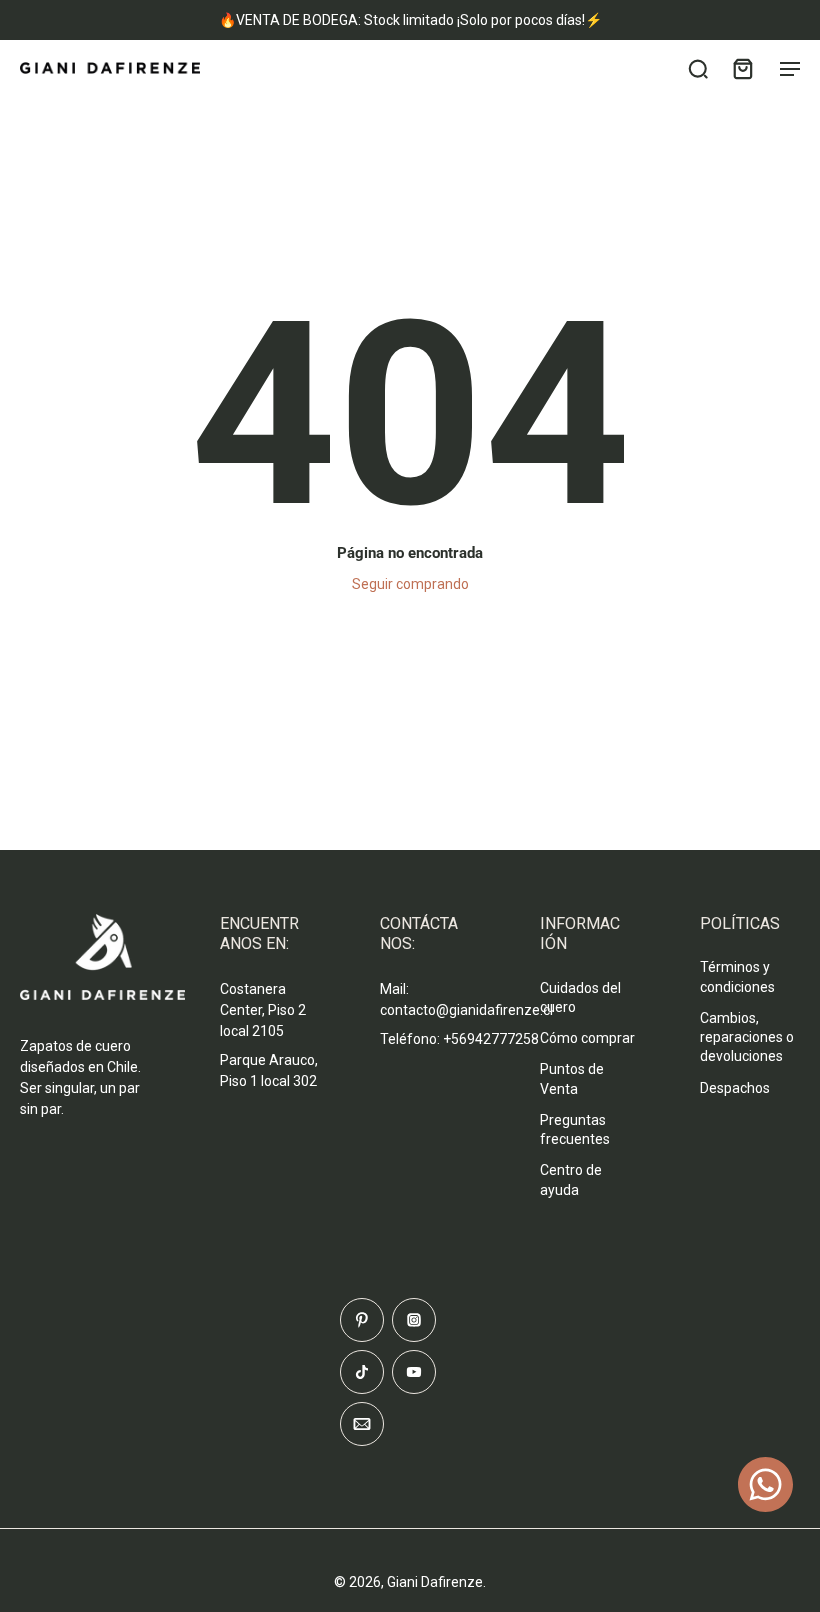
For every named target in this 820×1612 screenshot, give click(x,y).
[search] (698, 68)
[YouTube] (414, 1372)
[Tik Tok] (362, 1372)
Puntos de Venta (572, 1078)
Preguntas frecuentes (575, 1129)
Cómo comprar (587, 1038)
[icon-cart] (742, 68)
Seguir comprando (410, 584)
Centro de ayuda (571, 1179)
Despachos (735, 1088)
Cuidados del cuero (580, 997)
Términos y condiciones (737, 976)
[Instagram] (414, 1320)
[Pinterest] (362, 1320)
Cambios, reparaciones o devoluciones (747, 1037)
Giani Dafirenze (435, 1582)
